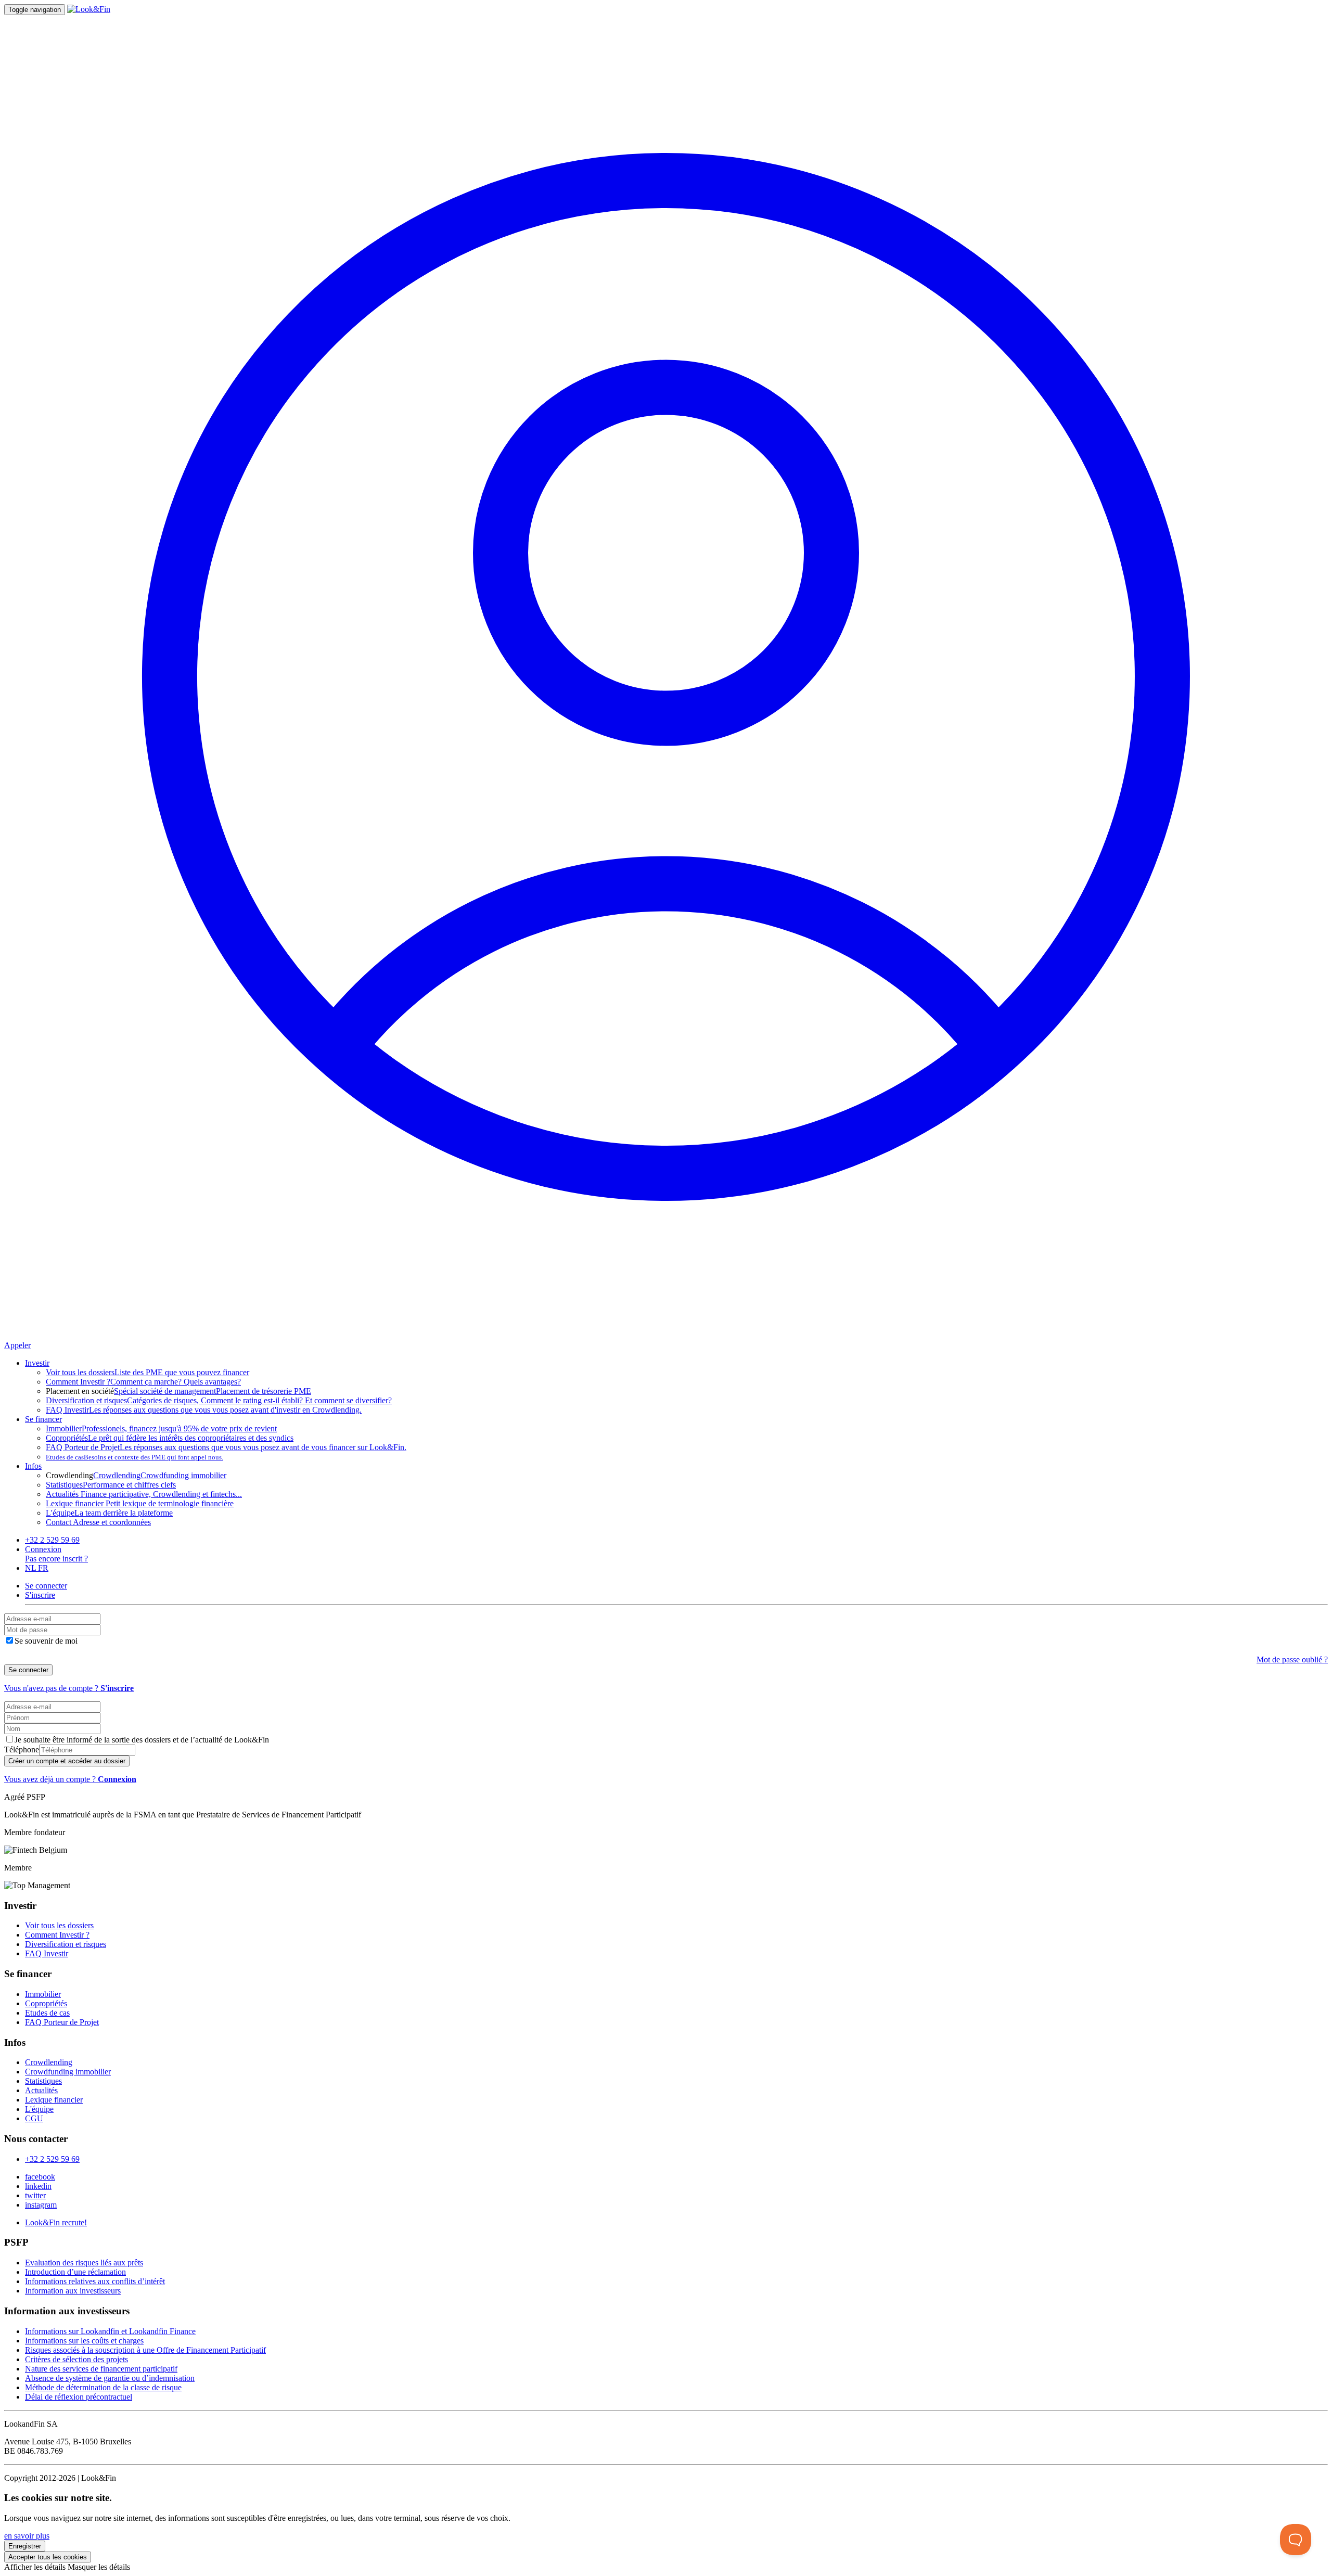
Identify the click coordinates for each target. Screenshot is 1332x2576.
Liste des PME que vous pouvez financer (148, 1372)
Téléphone (22, 1750)
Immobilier (43, 1994)
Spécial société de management (165, 1391)
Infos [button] (33, 1466)
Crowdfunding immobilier (183, 1475)
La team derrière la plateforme (109, 1513)
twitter (35, 2195)
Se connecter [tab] (46, 1586)
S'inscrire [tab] (40, 1595)
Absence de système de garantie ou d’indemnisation (110, 2378)
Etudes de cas (47, 2013)
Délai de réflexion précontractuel (79, 2397)
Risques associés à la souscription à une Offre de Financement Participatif (145, 2350)
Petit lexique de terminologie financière (140, 1503)
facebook (40, 2177)
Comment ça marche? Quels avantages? (143, 1382)
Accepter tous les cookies (48, 2557)
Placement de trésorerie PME (264, 1391)
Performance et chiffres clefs (111, 1485)
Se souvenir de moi (46, 1641)
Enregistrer (25, 2546)
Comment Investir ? (57, 1935)
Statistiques (43, 2081)
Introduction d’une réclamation (75, 2272)
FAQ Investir (47, 1953)
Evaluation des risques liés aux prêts (84, 2263)
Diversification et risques (66, 1944)
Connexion (43, 1549)
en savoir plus (27, 2536)
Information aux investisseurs (73, 2291)
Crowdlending (117, 1475)
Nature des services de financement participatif (101, 2369)
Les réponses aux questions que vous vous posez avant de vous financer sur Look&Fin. (226, 1447)
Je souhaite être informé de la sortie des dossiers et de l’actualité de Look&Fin (142, 1740)
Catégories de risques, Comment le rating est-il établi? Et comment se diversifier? (219, 1400)
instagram (41, 2205)
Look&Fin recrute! (56, 2222)
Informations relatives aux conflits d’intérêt (95, 2281)
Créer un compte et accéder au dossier (67, 1761)
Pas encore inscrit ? (56, 1559)
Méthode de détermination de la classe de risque (103, 2387)
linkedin (38, 2186)
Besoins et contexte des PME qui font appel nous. (135, 1457)
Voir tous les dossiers (59, 1925)
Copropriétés (46, 2003)
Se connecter (28, 1670)
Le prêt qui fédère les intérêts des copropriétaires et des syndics (170, 1438)
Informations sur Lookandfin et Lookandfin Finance (110, 2331)
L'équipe (39, 2109)
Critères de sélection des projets (76, 2359)
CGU (34, 2118)
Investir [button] (37, 1363)
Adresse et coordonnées (98, 1522)
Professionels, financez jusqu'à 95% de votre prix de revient (161, 1428)
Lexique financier (54, 2100)
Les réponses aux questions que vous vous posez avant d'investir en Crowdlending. (204, 1410)
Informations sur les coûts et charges (84, 2341)
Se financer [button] (43, 1419)
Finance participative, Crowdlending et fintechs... (144, 1494)
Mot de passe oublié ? (1292, 1659)
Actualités (41, 2090)
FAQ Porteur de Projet (62, 2022)
